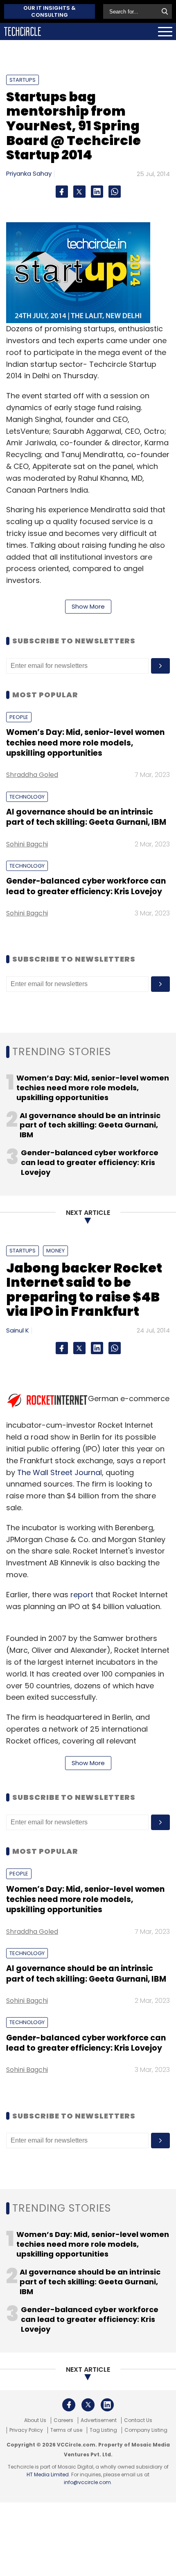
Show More (88, 606)
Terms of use (66, 2430)
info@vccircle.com (87, 2482)
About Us (35, 2420)
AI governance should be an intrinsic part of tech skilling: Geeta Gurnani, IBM (86, 817)
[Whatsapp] (115, 192)
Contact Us (138, 2420)
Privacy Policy (26, 2430)
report (82, 1595)
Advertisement (99, 2420)
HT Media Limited (48, 2474)
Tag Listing (103, 2430)
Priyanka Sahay (29, 173)
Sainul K (18, 1330)
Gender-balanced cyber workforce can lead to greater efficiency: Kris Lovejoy (86, 886)
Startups (23, 80)
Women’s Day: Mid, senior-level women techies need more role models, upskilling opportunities (85, 743)
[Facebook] (62, 192)
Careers (63, 2420)
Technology (27, 797)
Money (55, 1251)
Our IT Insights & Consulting (50, 11)
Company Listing (146, 2430)
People (19, 717)
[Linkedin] (97, 192)
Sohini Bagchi (27, 844)
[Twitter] (79, 192)
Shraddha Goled (32, 775)
